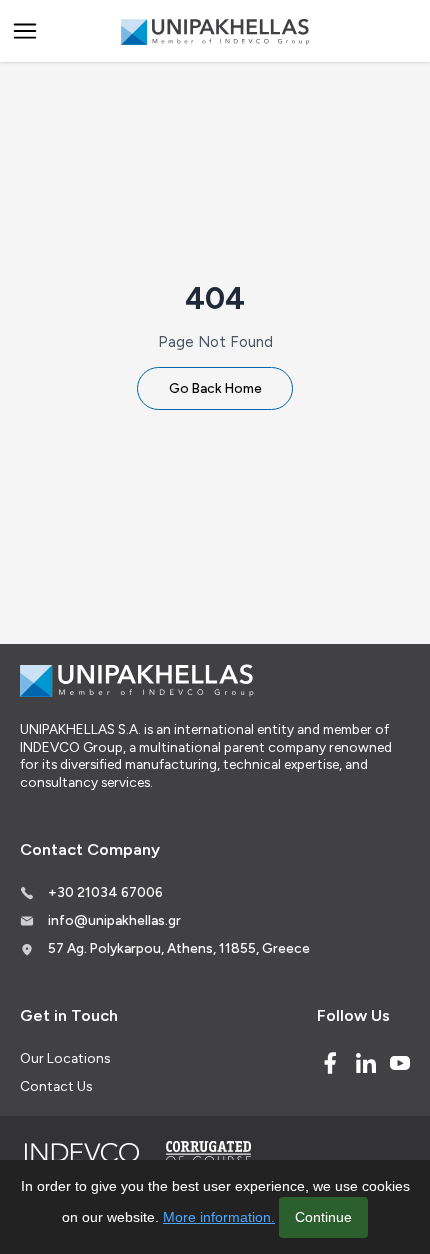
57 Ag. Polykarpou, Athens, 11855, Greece (179, 948)
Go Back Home (215, 388)
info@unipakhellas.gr (114, 920)
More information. (219, 1217)
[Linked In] (366, 1063)
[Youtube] (400, 1063)
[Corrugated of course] (210, 1153)
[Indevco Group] (81, 1153)
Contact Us (56, 1086)
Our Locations (65, 1058)
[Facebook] (330, 1063)
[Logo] (215, 31)
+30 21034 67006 (105, 892)
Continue (323, 1217)
